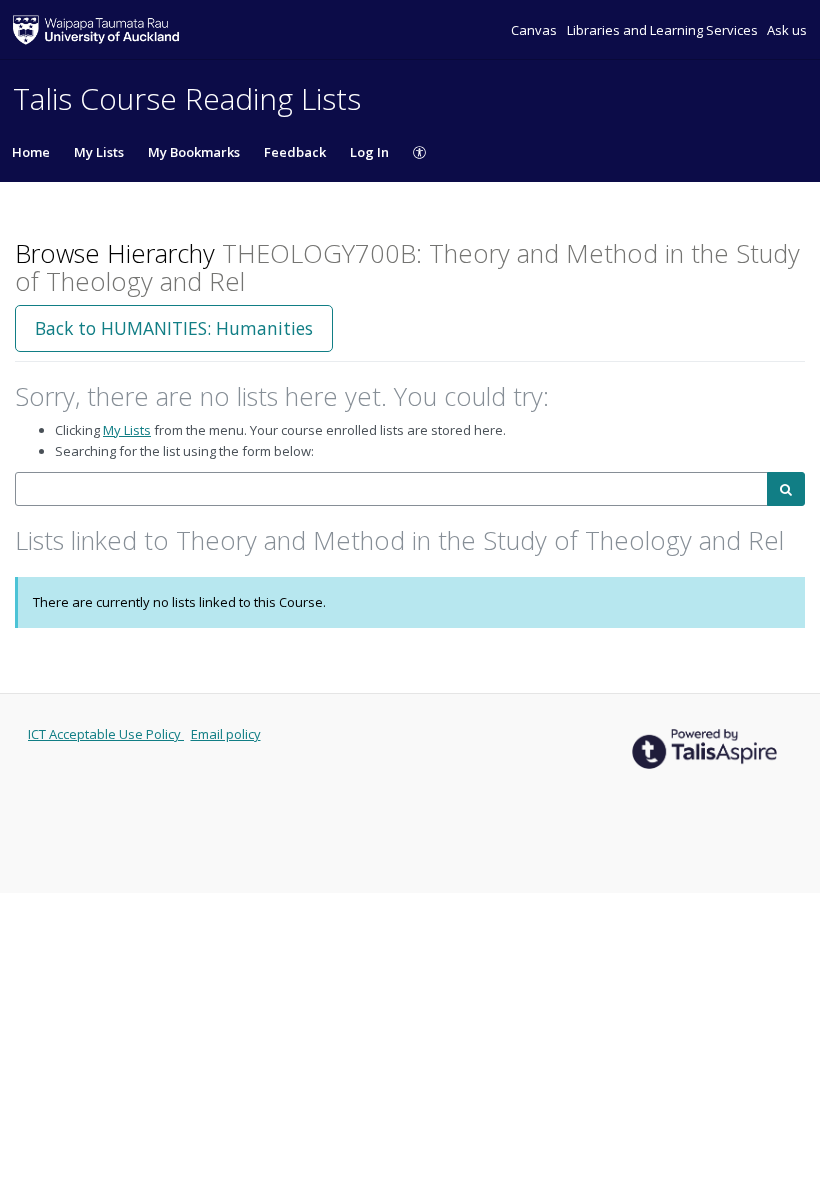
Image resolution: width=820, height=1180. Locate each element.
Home (31, 152)
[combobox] (391, 489)
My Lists (99, 152)
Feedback (295, 152)
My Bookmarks (194, 152)
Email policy (226, 734)
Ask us (787, 30)
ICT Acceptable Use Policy (106, 734)
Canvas (535, 30)
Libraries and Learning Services (664, 30)
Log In (369, 152)
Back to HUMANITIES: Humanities (174, 328)
